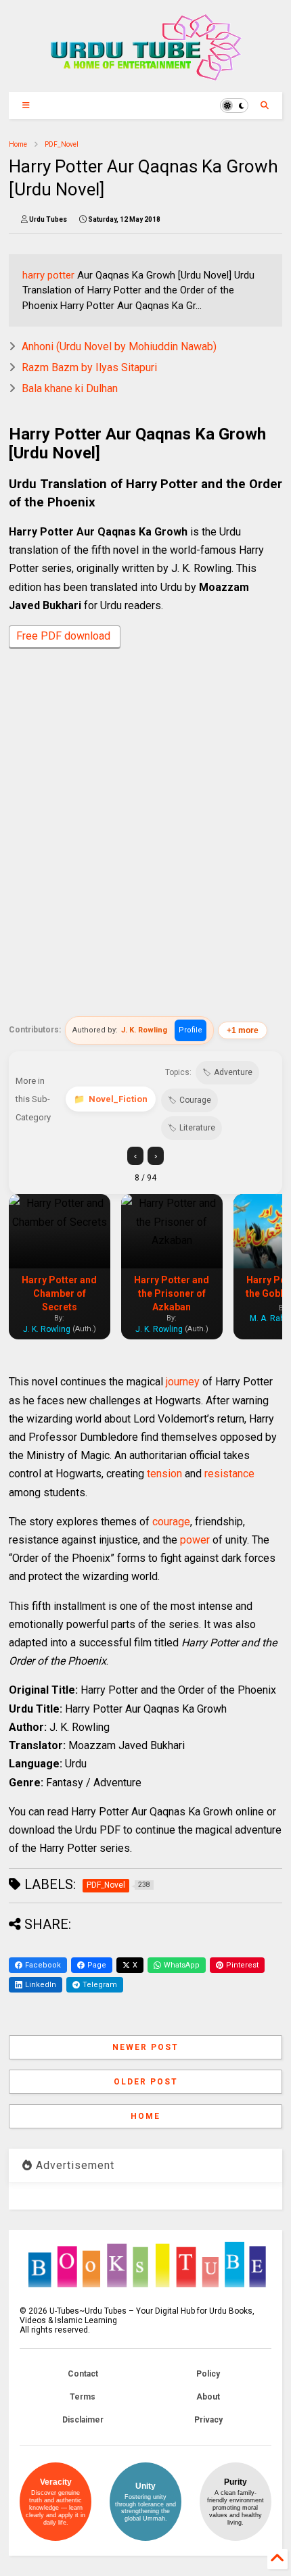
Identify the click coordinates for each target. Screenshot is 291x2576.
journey (183, 1382)
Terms (83, 2397)
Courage (195, 1100)
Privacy (208, 2420)
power (195, 1540)
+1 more (243, 1030)
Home (18, 144)
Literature (197, 1128)
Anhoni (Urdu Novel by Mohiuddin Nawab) (119, 347)
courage (171, 1522)
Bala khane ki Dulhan (70, 388)
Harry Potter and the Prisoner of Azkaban (172, 1293)
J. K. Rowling (144, 1030)
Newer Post (145, 2047)
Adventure (233, 1072)
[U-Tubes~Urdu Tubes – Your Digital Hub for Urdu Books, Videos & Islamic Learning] (146, 75)
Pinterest (242, 1965)
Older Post (146, 2082)
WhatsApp (182, 1965)
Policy (208, 2374)
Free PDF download (65, 636)
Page (97, 1965)
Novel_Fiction (118, 1099)
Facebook (43, 1965)
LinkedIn (41, 1985)
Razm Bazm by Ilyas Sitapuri (89, 367)
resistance (229, 1474)
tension (164, 1474)
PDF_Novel (62, 144)
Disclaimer (83, 2420)
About (208, 2397)
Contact (83, 2374)
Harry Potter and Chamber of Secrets (59, 1293)
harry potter (48, 275)
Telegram (100, 1985)
